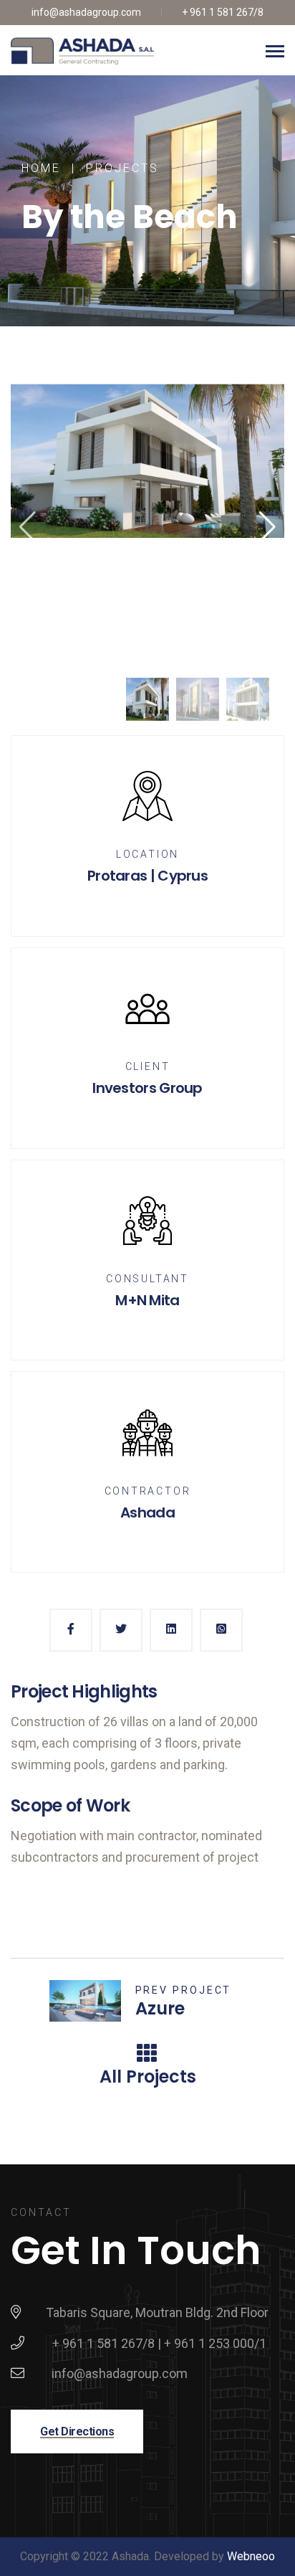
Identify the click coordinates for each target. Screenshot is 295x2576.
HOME (41, 169)
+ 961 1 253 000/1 (215, 2343)
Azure (160, 2008)
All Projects (148, 2077)
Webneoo (251, 2556)
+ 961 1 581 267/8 (223, 12)
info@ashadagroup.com (86, 12)
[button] (267, 527)
